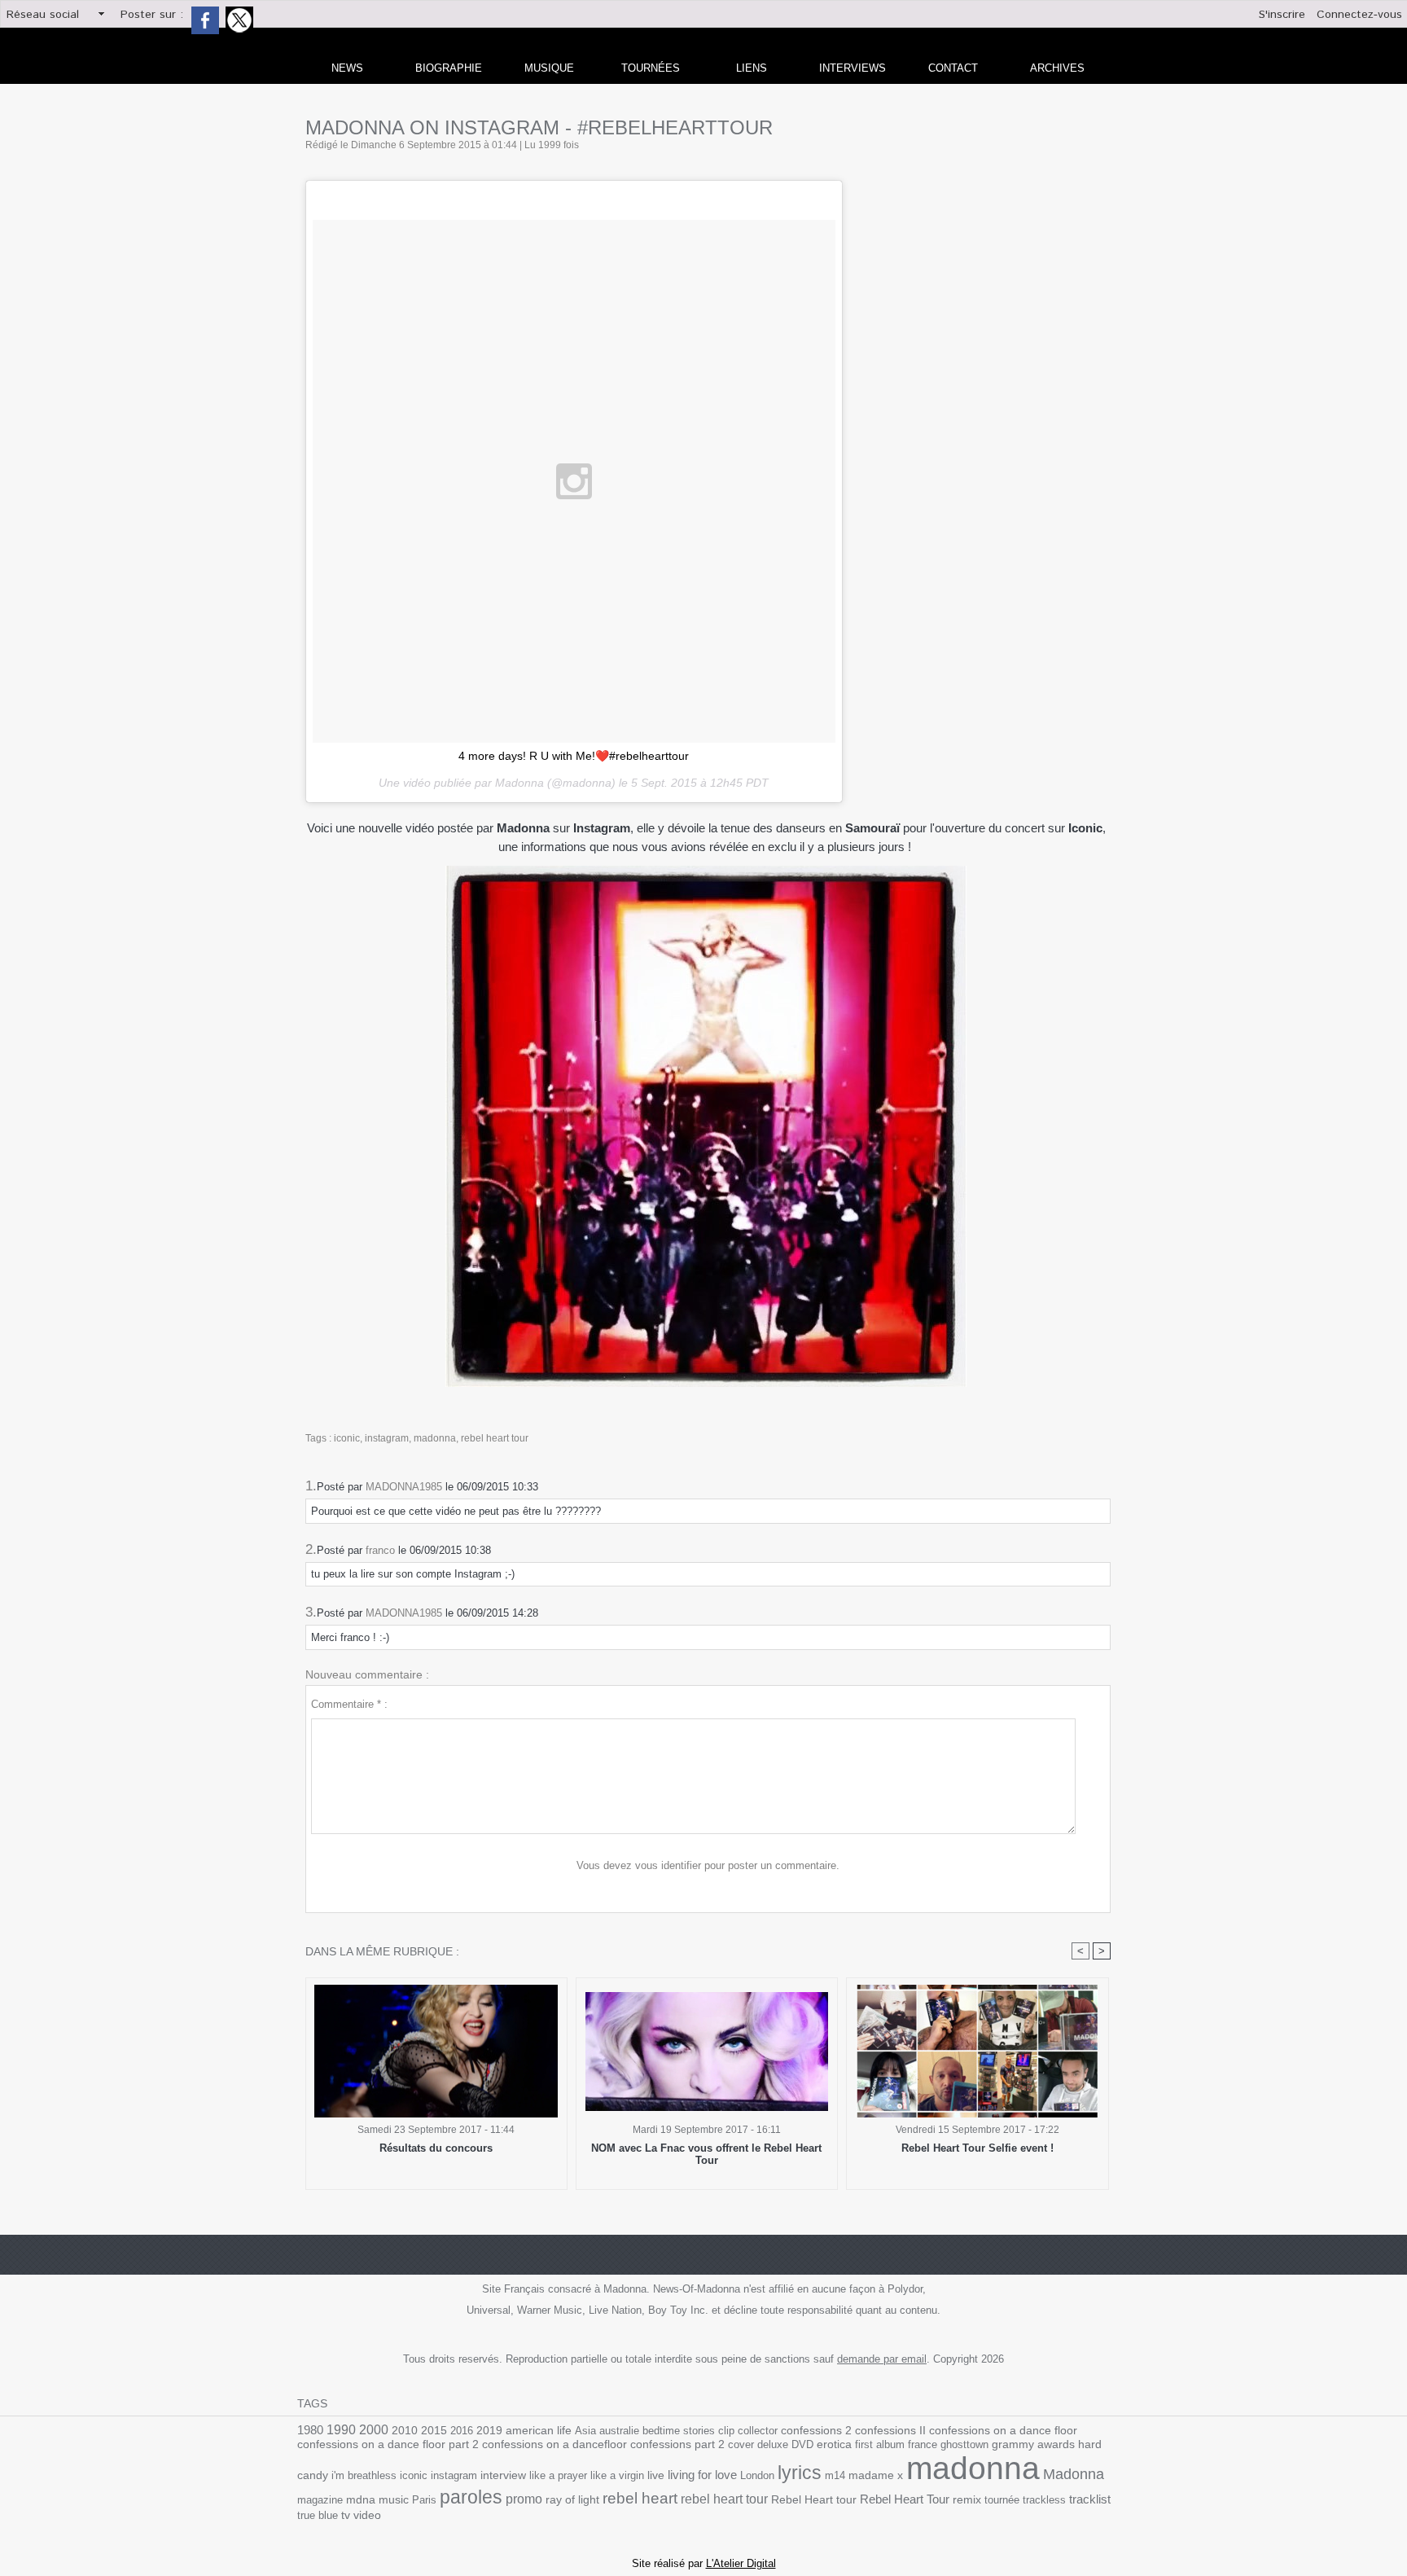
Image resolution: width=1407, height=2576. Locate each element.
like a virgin (617, 2475)
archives (1057, 68)
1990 (341, 2429)
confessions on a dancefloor (554, 2444)
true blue (318, 2515)
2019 (489, 2431)
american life (539, 2431)
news (347, 68)
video (367, 2515)
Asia (585, 2431)
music (394, 2500)
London (757, 2475)
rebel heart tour (495, 1438)
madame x (876, 2475)
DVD (802, 2444)
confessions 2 (816, 2430)
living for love (702, 2475)
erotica (834, 2444)
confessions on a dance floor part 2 (388, 2444)
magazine (320, 2500)
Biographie (449, 68)
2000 (374, 2430)
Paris (424, 2500)
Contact (953, 68)
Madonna (1074, 2474)
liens (752, 68)
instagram (387, 1438)
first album (880, 2444)
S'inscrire (1282, 15)
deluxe (773, 2444)
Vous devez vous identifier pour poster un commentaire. (708, 1865)
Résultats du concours (436, 2148)
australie (619, 2431)
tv (346, 2515)
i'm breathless (364, 2475)
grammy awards (1033, 2444)
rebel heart (640, 2498)
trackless (1044, 2500)
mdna (361, 2500)
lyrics (800, 2473)
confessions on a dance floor (1003, 2431)
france (923, 2444)
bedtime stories (679, 2431)
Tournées (651, 68)
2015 (434, 2430)
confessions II (890, 2430)
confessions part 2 (677, 2444)
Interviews (853, 68)
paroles (471, 2497)
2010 (405, 2430)
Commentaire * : (349, 1704)
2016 (462, 2431)
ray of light (572, 2500)
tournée (1002, 2500)
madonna (435, 1438)
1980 (310, 2430)
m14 (835, 2475)
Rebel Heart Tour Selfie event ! (977, 2148)
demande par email (882, 2359)
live (656, 2475)
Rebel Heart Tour (905, 2499)
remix (967, 2500)
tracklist (1090, 2499)
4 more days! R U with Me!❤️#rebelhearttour (574, 756)
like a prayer (558, 2475)
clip (726, 2431)
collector (758, 2431)
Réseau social (43, 15)
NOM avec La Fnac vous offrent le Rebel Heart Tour (706, 2154)
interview (503, 2475)
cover (741, 2444)
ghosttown (964, 2444)
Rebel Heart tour (814, 2499)
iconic (347, 1438)
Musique (549, 68)
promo (524, 2499)
